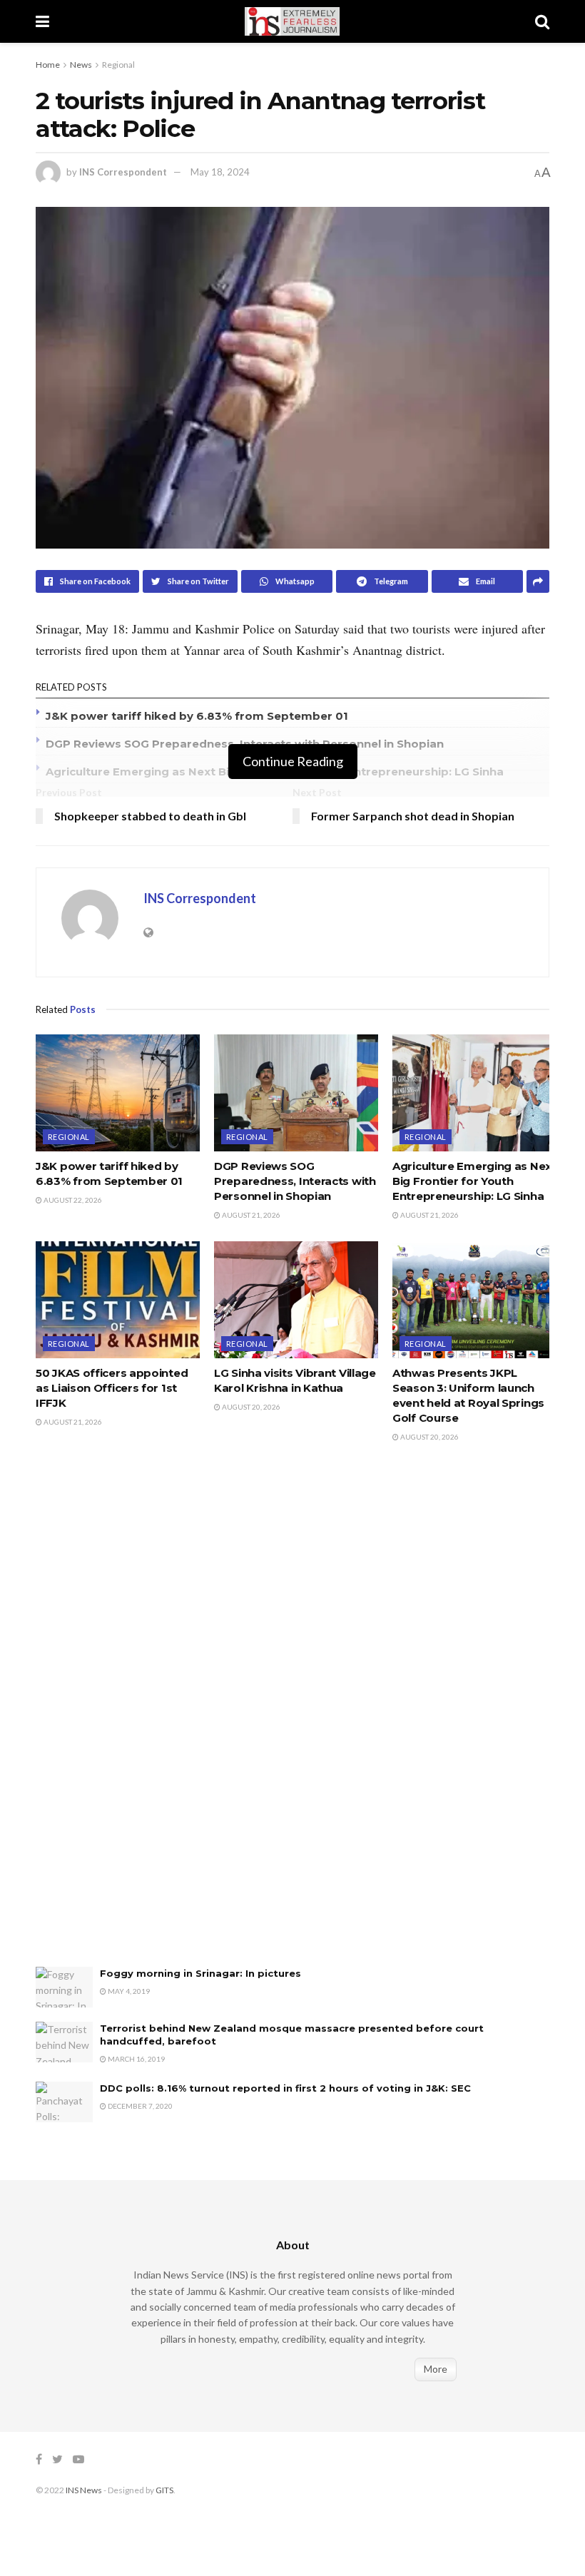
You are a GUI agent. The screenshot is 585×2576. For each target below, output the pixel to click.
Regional (118, 65)
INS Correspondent (123, 172)
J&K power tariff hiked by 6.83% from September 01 (197, 716)
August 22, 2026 (72, 1200)
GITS (164, 2490)
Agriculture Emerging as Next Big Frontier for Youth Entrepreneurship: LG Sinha (474, 1181)
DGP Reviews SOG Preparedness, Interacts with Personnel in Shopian (295, 1181)
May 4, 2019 (128, 1991)
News (81, 65)
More (436, 2369)
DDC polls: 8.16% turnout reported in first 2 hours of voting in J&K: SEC (285, 2088)
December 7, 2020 (139, 2106)
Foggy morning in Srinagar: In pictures (200, 1973)
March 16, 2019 (136, 2059)
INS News (84, 2490)
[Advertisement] (143, 1719)
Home (48, 65)
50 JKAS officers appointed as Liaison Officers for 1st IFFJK (112, 1388)
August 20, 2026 (250, 1407)
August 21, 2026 (250, 1215)
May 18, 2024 (220, 172)
